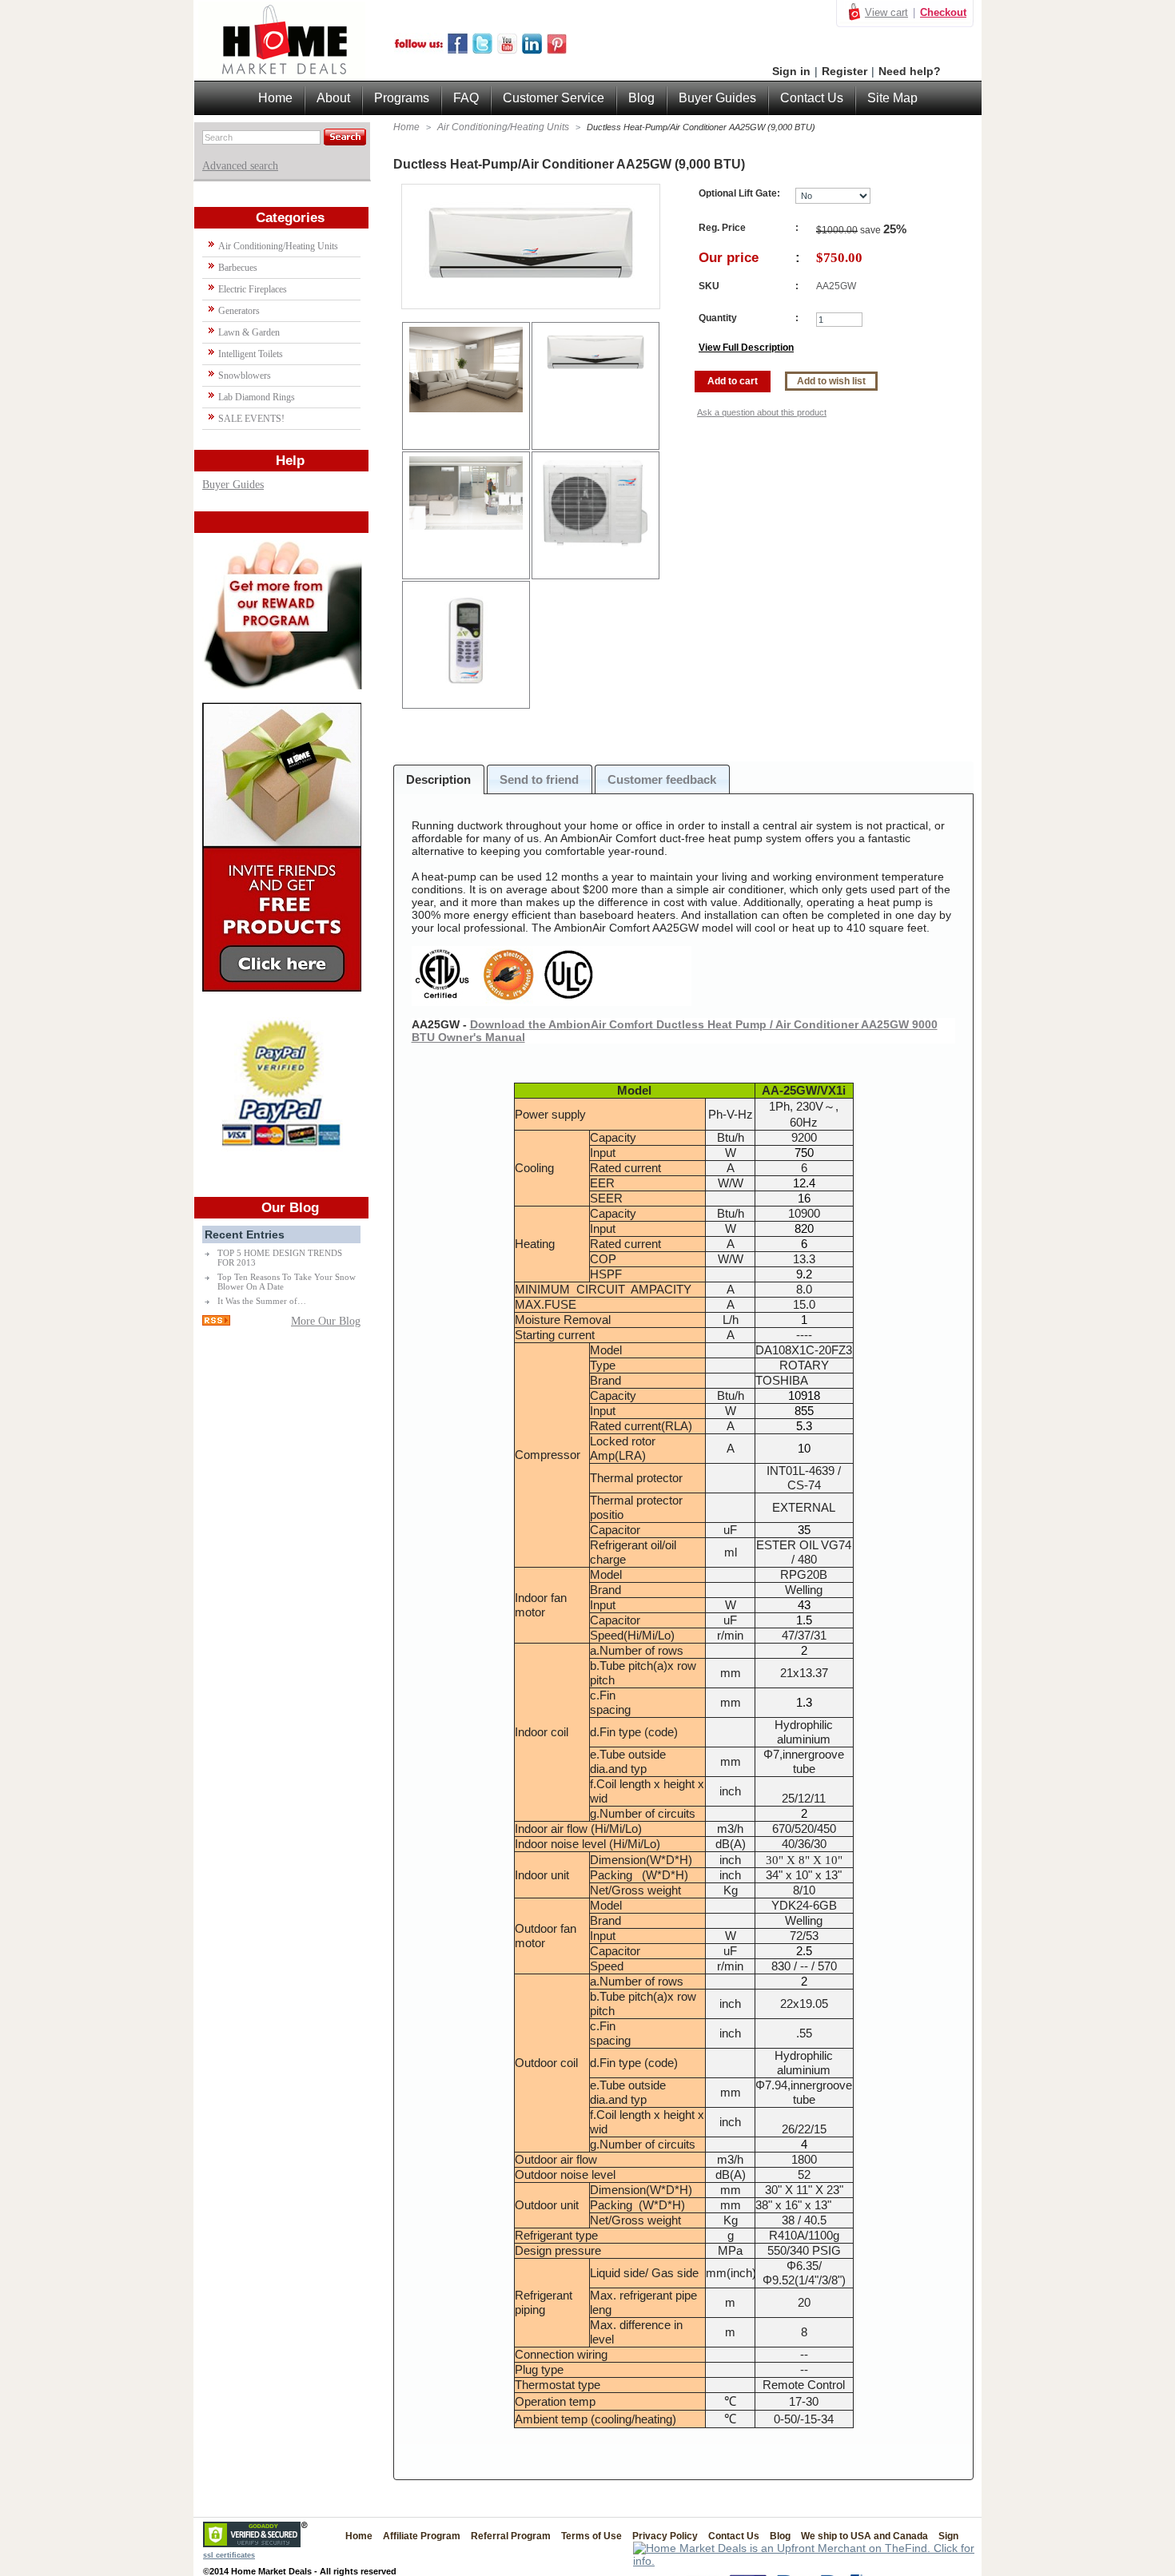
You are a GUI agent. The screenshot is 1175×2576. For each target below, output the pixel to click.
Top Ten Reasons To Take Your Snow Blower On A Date (287, 1282)
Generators (239, 311)
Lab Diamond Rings (257, 397)
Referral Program (511, 2536)
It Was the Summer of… (262, 1301)
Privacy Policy (665, 2536)
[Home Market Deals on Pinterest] (557, 50)
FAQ (466, 98)
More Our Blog (326, 1321)
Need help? (910, 71)
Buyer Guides (233, 485)
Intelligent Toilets (251, 354)
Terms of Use (591, 2536)
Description (438, 779)
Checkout (943, 12)
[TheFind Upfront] (807, 2561)
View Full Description (746, 348)
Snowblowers (245, 376)
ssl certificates (229, 2555)
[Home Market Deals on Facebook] (458, 50)
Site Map (892, 98)
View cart (886, 12)
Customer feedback (662, 779)
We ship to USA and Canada (864, 2536)
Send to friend (539, 779)
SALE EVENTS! (251, 419)
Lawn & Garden (249, 332)
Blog (641, 98)
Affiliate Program (422, 2536)
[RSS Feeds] (216, 1322)
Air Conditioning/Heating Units (503, 127)
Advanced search (240, 166)
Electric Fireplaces (253, 289)
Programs (402, 98)
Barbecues (238, 268)
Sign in (791, 71)
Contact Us (812, 98)
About (333, 98)
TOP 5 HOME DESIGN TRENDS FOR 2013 (280, 1258)
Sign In (954, 2536)
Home (406, 127)
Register (844, 71)
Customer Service (554, 98)
